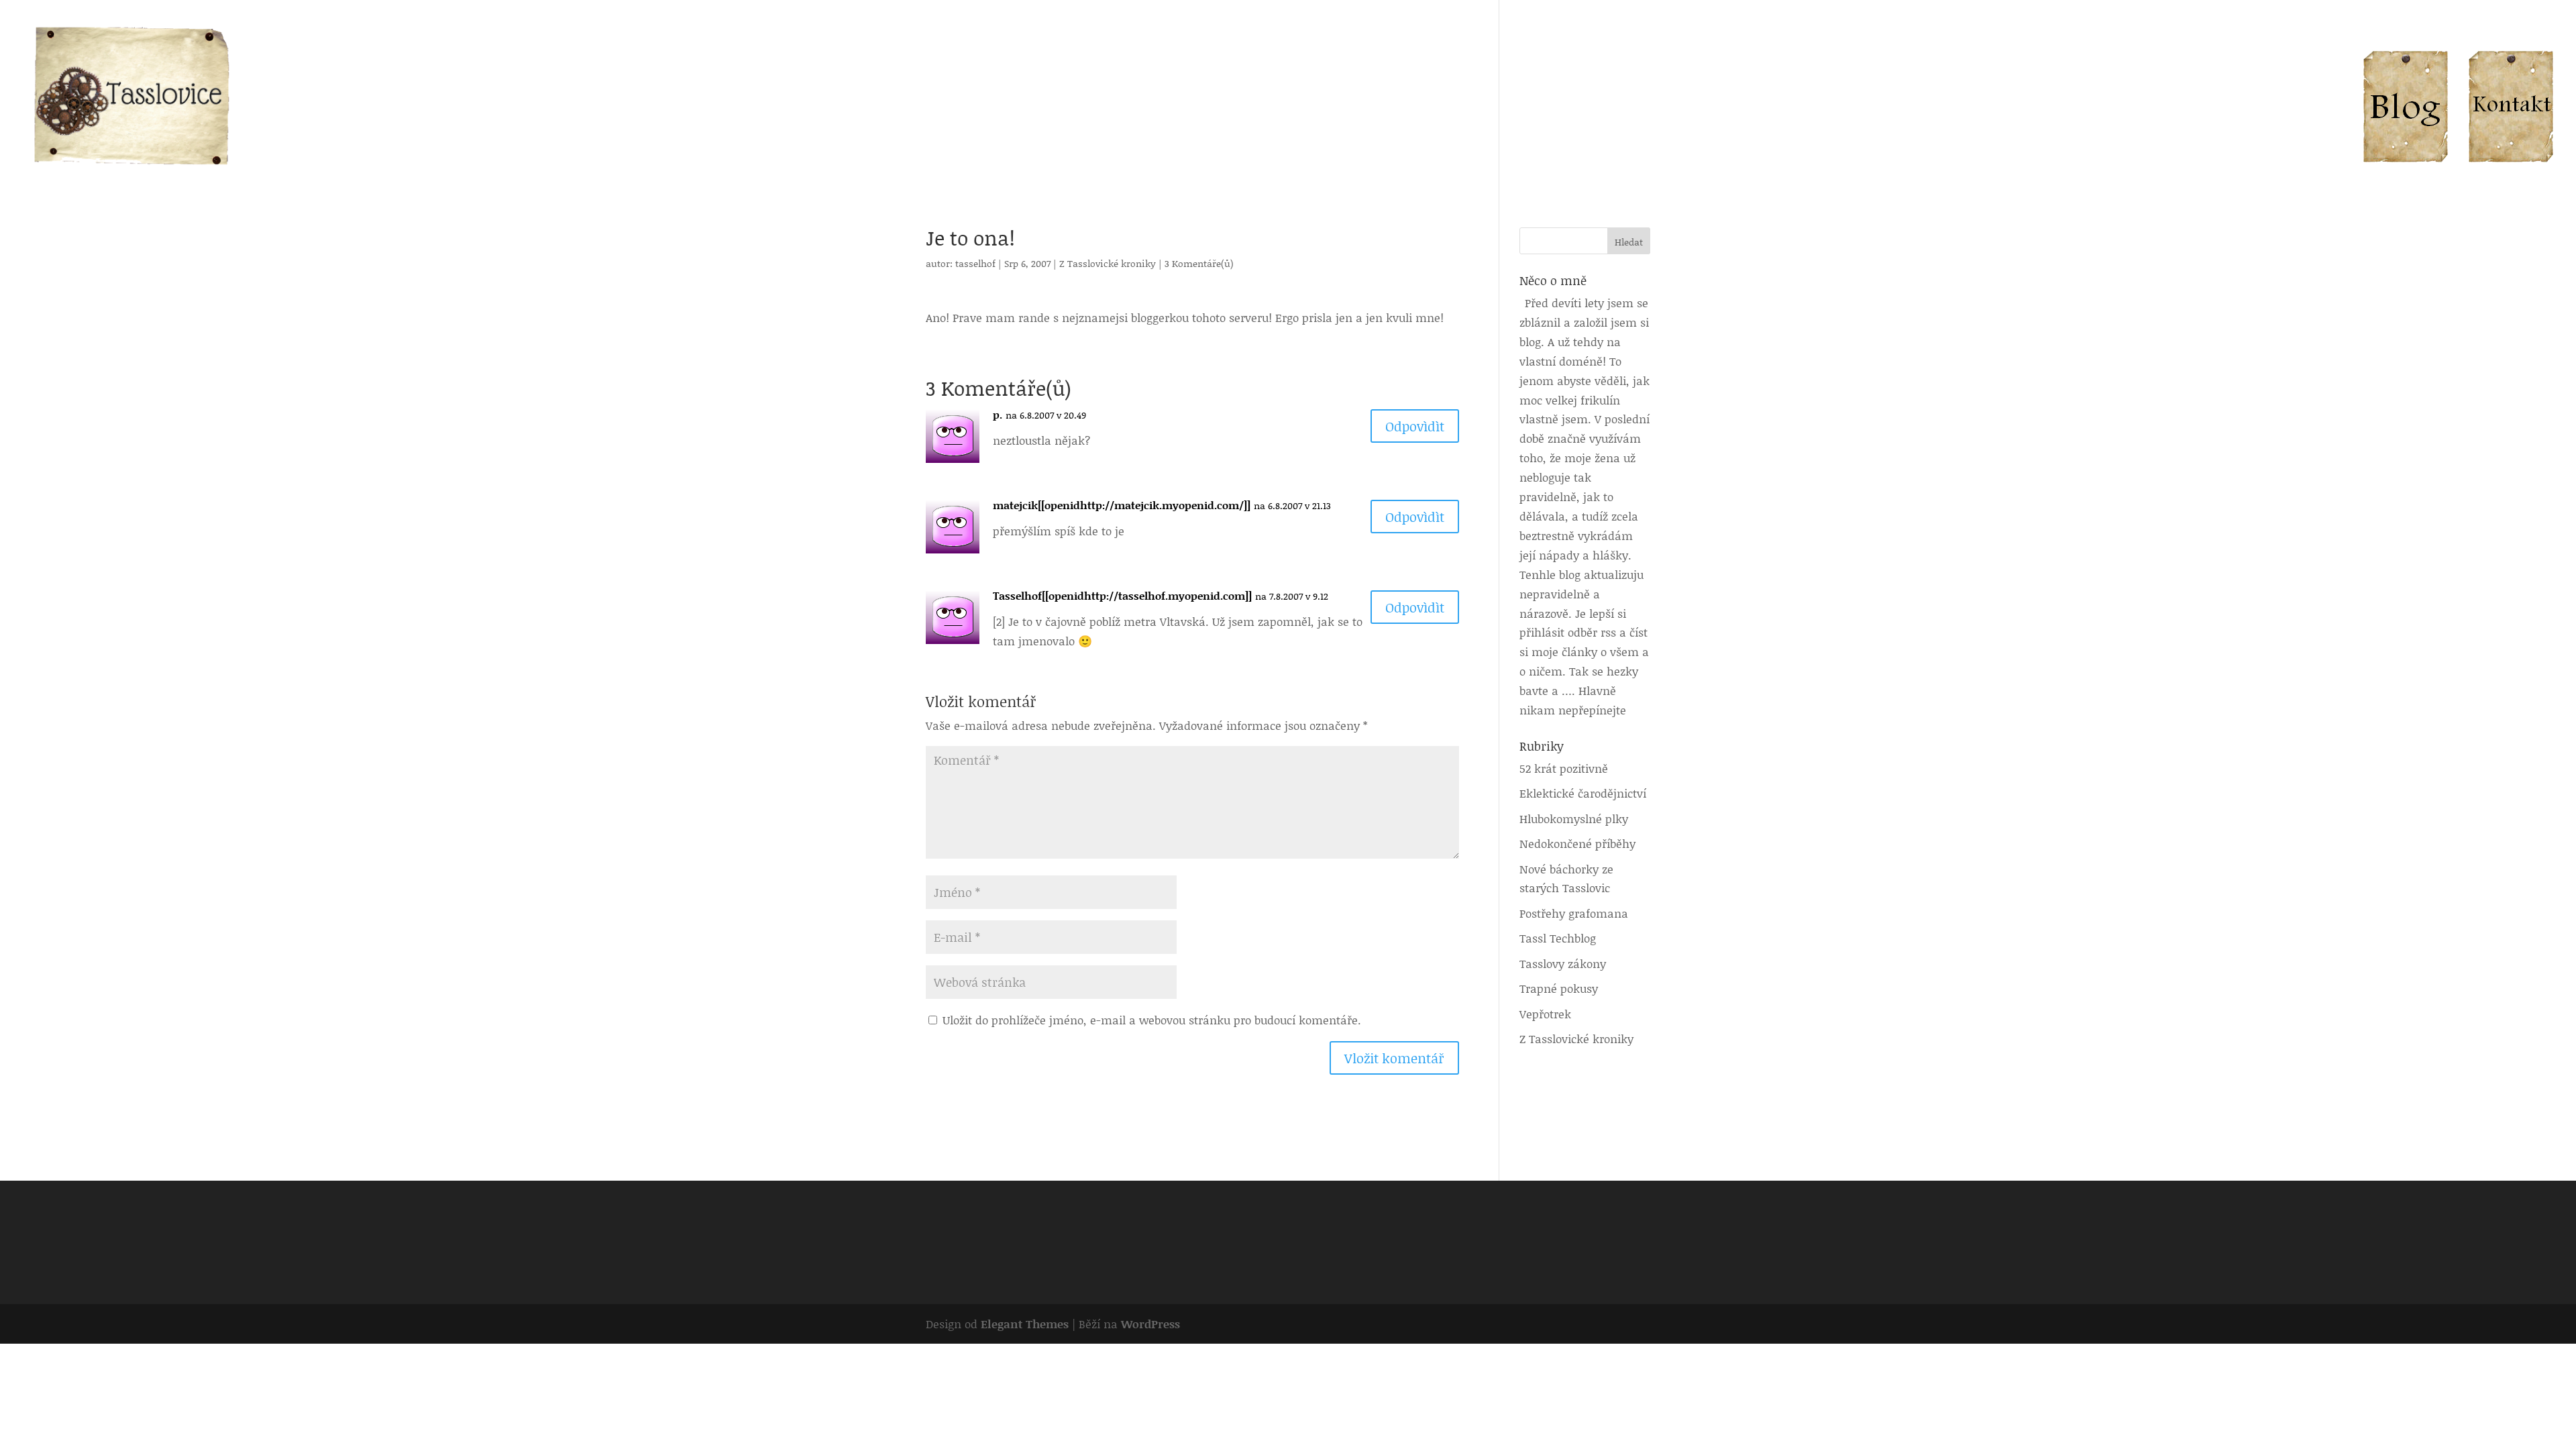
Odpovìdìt (1415, 426)
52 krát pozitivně (1564, 768)
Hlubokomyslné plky (1574, 818)
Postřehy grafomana (1574, 913)
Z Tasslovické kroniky (1108, 263)
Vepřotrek (1545, 1014)
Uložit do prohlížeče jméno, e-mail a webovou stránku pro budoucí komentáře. (1152, 1020)
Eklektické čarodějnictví (1583, 793)
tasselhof (975, 263)
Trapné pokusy (1559, 988)
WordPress (1150, 1324)
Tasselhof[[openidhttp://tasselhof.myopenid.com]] (1122, 595)
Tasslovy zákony (1563, 963)
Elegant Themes (1025, 1324)
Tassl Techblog (1558, 938)
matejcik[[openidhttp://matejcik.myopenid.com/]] (1122, 505)
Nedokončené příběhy (1577, 843)
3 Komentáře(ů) (1199, 263)
